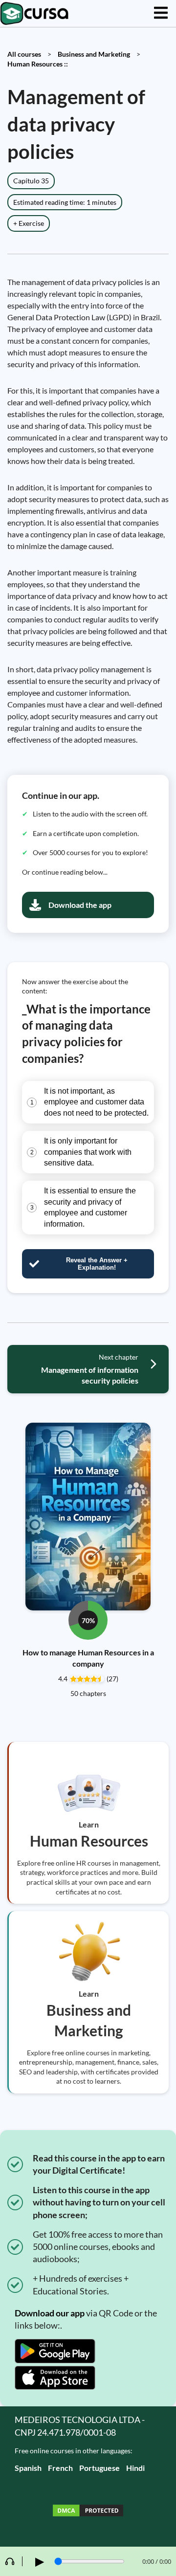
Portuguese (99, 2468)
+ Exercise (29, 223)
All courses (24, 54)
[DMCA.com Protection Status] (88, 2512)
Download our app (50, 2313)
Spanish (28, 2468)
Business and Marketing (94, 54)
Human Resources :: (38, 64)
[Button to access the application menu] (161, 13)
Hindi (135, 2468)
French (60, 2468)
